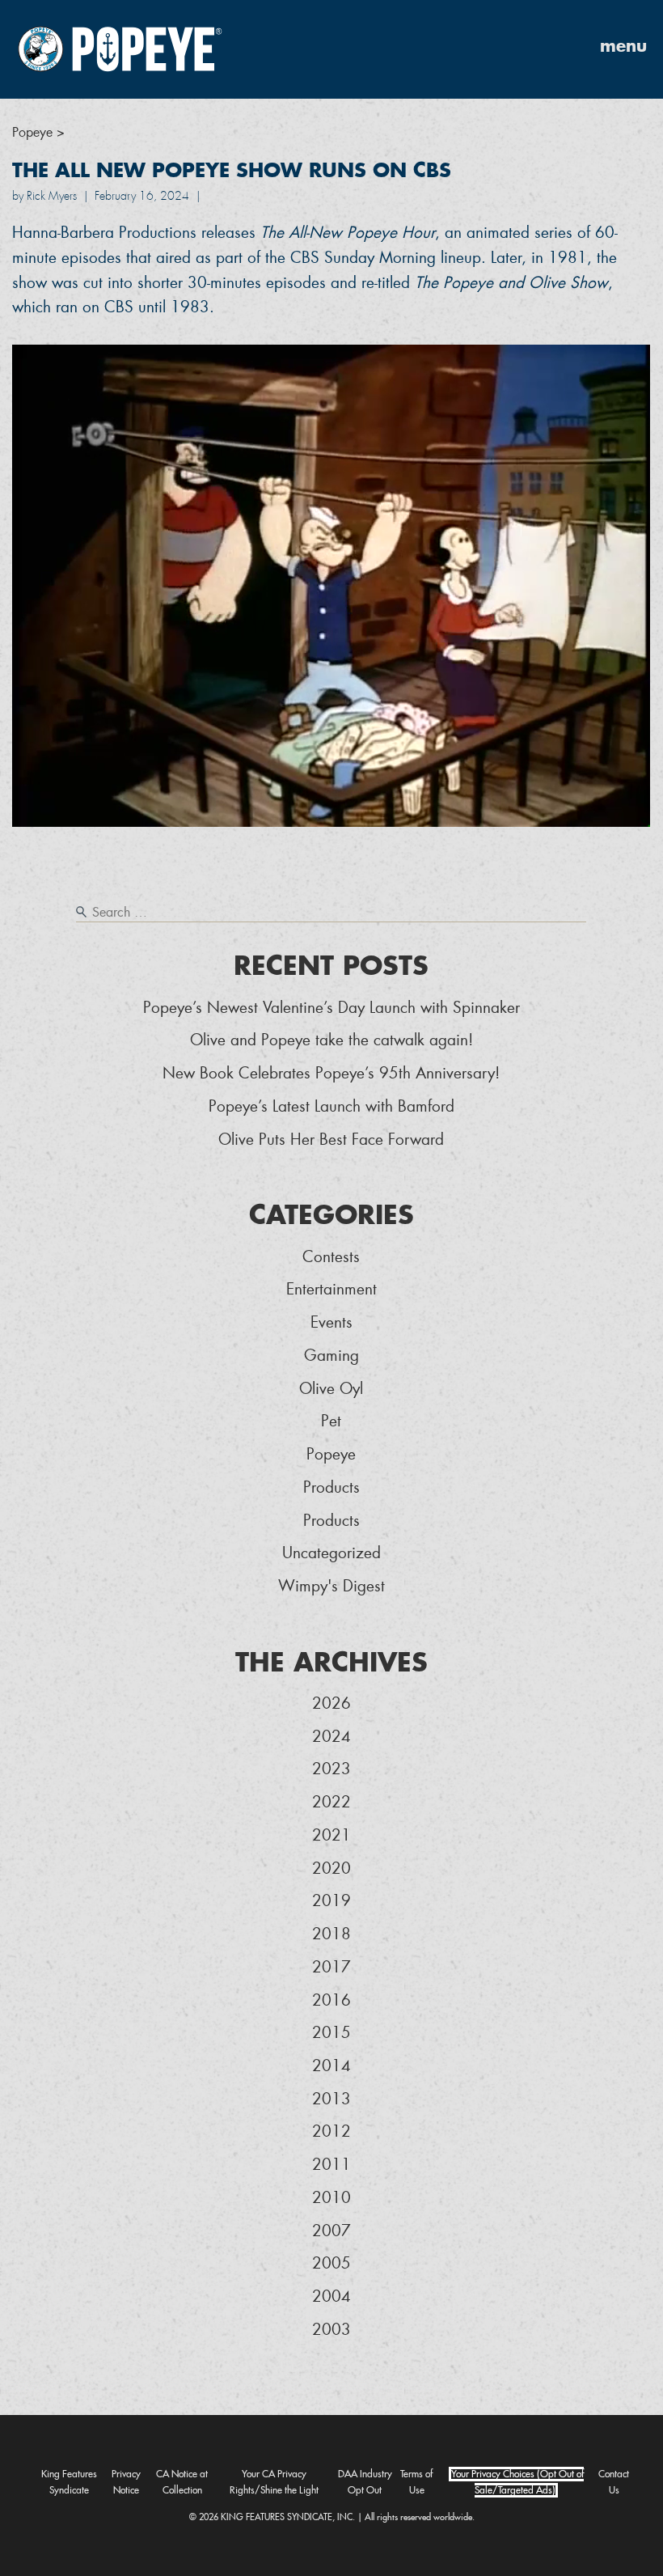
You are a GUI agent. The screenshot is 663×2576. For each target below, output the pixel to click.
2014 (331, 2066)
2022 (331, 1802)
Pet (331, 1421)
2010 (331, 2198)
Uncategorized (331, 1553)
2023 (331, 1769)
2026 (331, 1703)
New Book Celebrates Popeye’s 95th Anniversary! (331, 1073)
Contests (331, 1257)
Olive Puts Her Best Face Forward (331, 1140)
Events (331, 1322)
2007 (331, 2231)
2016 (331, 2000)
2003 (331, 2330)
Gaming (331, 1356)
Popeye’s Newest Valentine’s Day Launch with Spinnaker (331, 1008)
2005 (331, 2263)
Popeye (331, 1454)
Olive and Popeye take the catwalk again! (331, 1040)
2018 (331, 1934)
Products (331, 1487)
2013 (331, 2099)
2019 (331, 1901)
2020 (331, 1868)
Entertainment (331, 1289)
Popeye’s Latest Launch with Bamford (331, 1106)
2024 (331, 1737)
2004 (331, 2296)
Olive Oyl (331, 1389)
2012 (331, 2131)
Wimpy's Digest (331, 1586)
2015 (331, 2033)
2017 (331, 1967)
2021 (331, 1835)
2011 (331, 2165)
